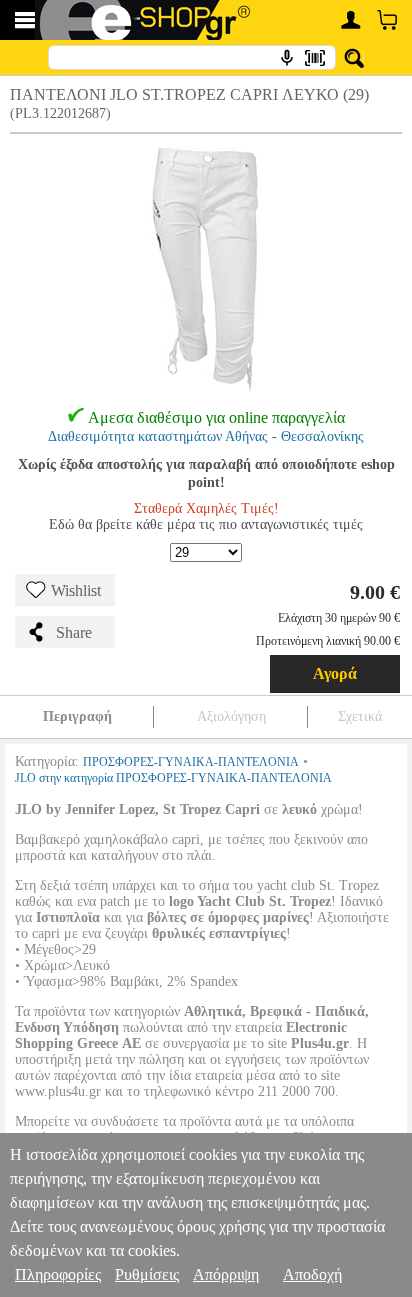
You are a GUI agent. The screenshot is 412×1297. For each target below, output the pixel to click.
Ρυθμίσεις (147, 1274)
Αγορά (335, 673)
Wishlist (76, 590)
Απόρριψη (226, 1274)
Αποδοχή (312, 1274)
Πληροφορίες (58, 1274)
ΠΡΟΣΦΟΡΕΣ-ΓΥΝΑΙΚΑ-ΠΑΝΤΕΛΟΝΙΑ (191, 762)
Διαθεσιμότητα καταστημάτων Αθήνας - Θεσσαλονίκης (206, 436)
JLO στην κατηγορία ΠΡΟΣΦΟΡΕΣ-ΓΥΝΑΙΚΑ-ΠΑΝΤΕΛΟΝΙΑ (173, 778)
